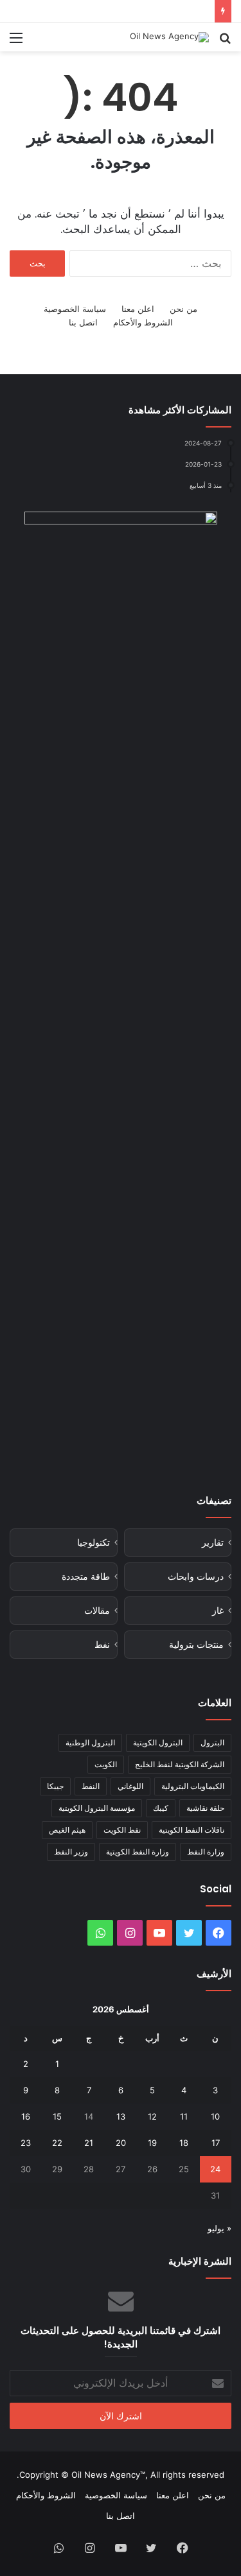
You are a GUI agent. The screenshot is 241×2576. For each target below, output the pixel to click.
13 (121, 2116)
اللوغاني (130, 1786)
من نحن (183, 309)
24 (215, 2169)
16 (26, 2116)
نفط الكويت (122, 1830)
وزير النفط (71, 1852)
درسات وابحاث (196, 1577)
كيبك (161, 1808)
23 (26, 2143)
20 (121, 2143)
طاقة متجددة (86, 1577)
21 (89, 2143)
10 (215, 2116)
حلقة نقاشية (205, 1808)
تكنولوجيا (94, 1543)
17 (216, 2143)
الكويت (106, 1764)
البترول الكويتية (158, 1742)
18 (184, 2143)
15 (57, 2116)
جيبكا (55, 1786)
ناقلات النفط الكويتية (192, 1830)
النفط (91, 1786)
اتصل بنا (83, 322)
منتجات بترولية (196, 1645)
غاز (218, 1611)
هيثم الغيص (67, 1830)
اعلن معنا (138, 309)
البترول (212, 1742)
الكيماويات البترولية (193, 1786)
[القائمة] (16, 42)
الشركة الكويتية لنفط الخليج (180, 1764)
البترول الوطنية (90, 1742)
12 (152, 2116)
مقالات (97, 1611)
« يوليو (219, 2228)
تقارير (213, 1543)
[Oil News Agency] (169, 37)
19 (152, 2143)
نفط (102, 1645)
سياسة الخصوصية (75, 309)
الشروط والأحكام (143, 322)
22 (57, 2143)
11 (184, 2116)
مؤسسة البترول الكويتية (97, 1808)
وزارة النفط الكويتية (138, 1852)
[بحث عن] (225, 42)
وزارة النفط (206, 1852)
